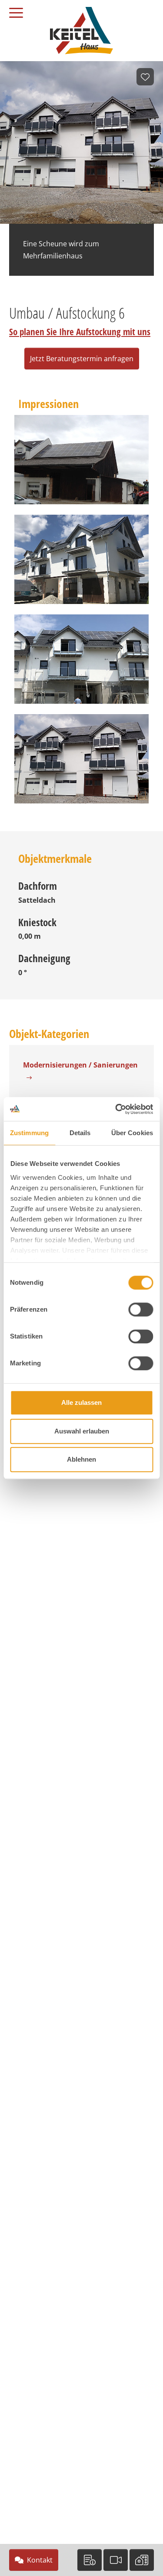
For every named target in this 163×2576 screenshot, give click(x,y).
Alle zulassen (81, 1402)
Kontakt (40, 2560)
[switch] (141, 1309)
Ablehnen (81, 1459)
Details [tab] (80, 1133)
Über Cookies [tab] (132, 1133)
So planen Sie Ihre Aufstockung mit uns (80, 332)
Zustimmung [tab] (29, 1133)
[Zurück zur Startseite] (81, 30)
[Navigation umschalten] (20, 10)
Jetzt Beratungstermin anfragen (82, 359)
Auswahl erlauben (82, 1431)
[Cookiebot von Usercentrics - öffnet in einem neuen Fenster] (116, 1109)
